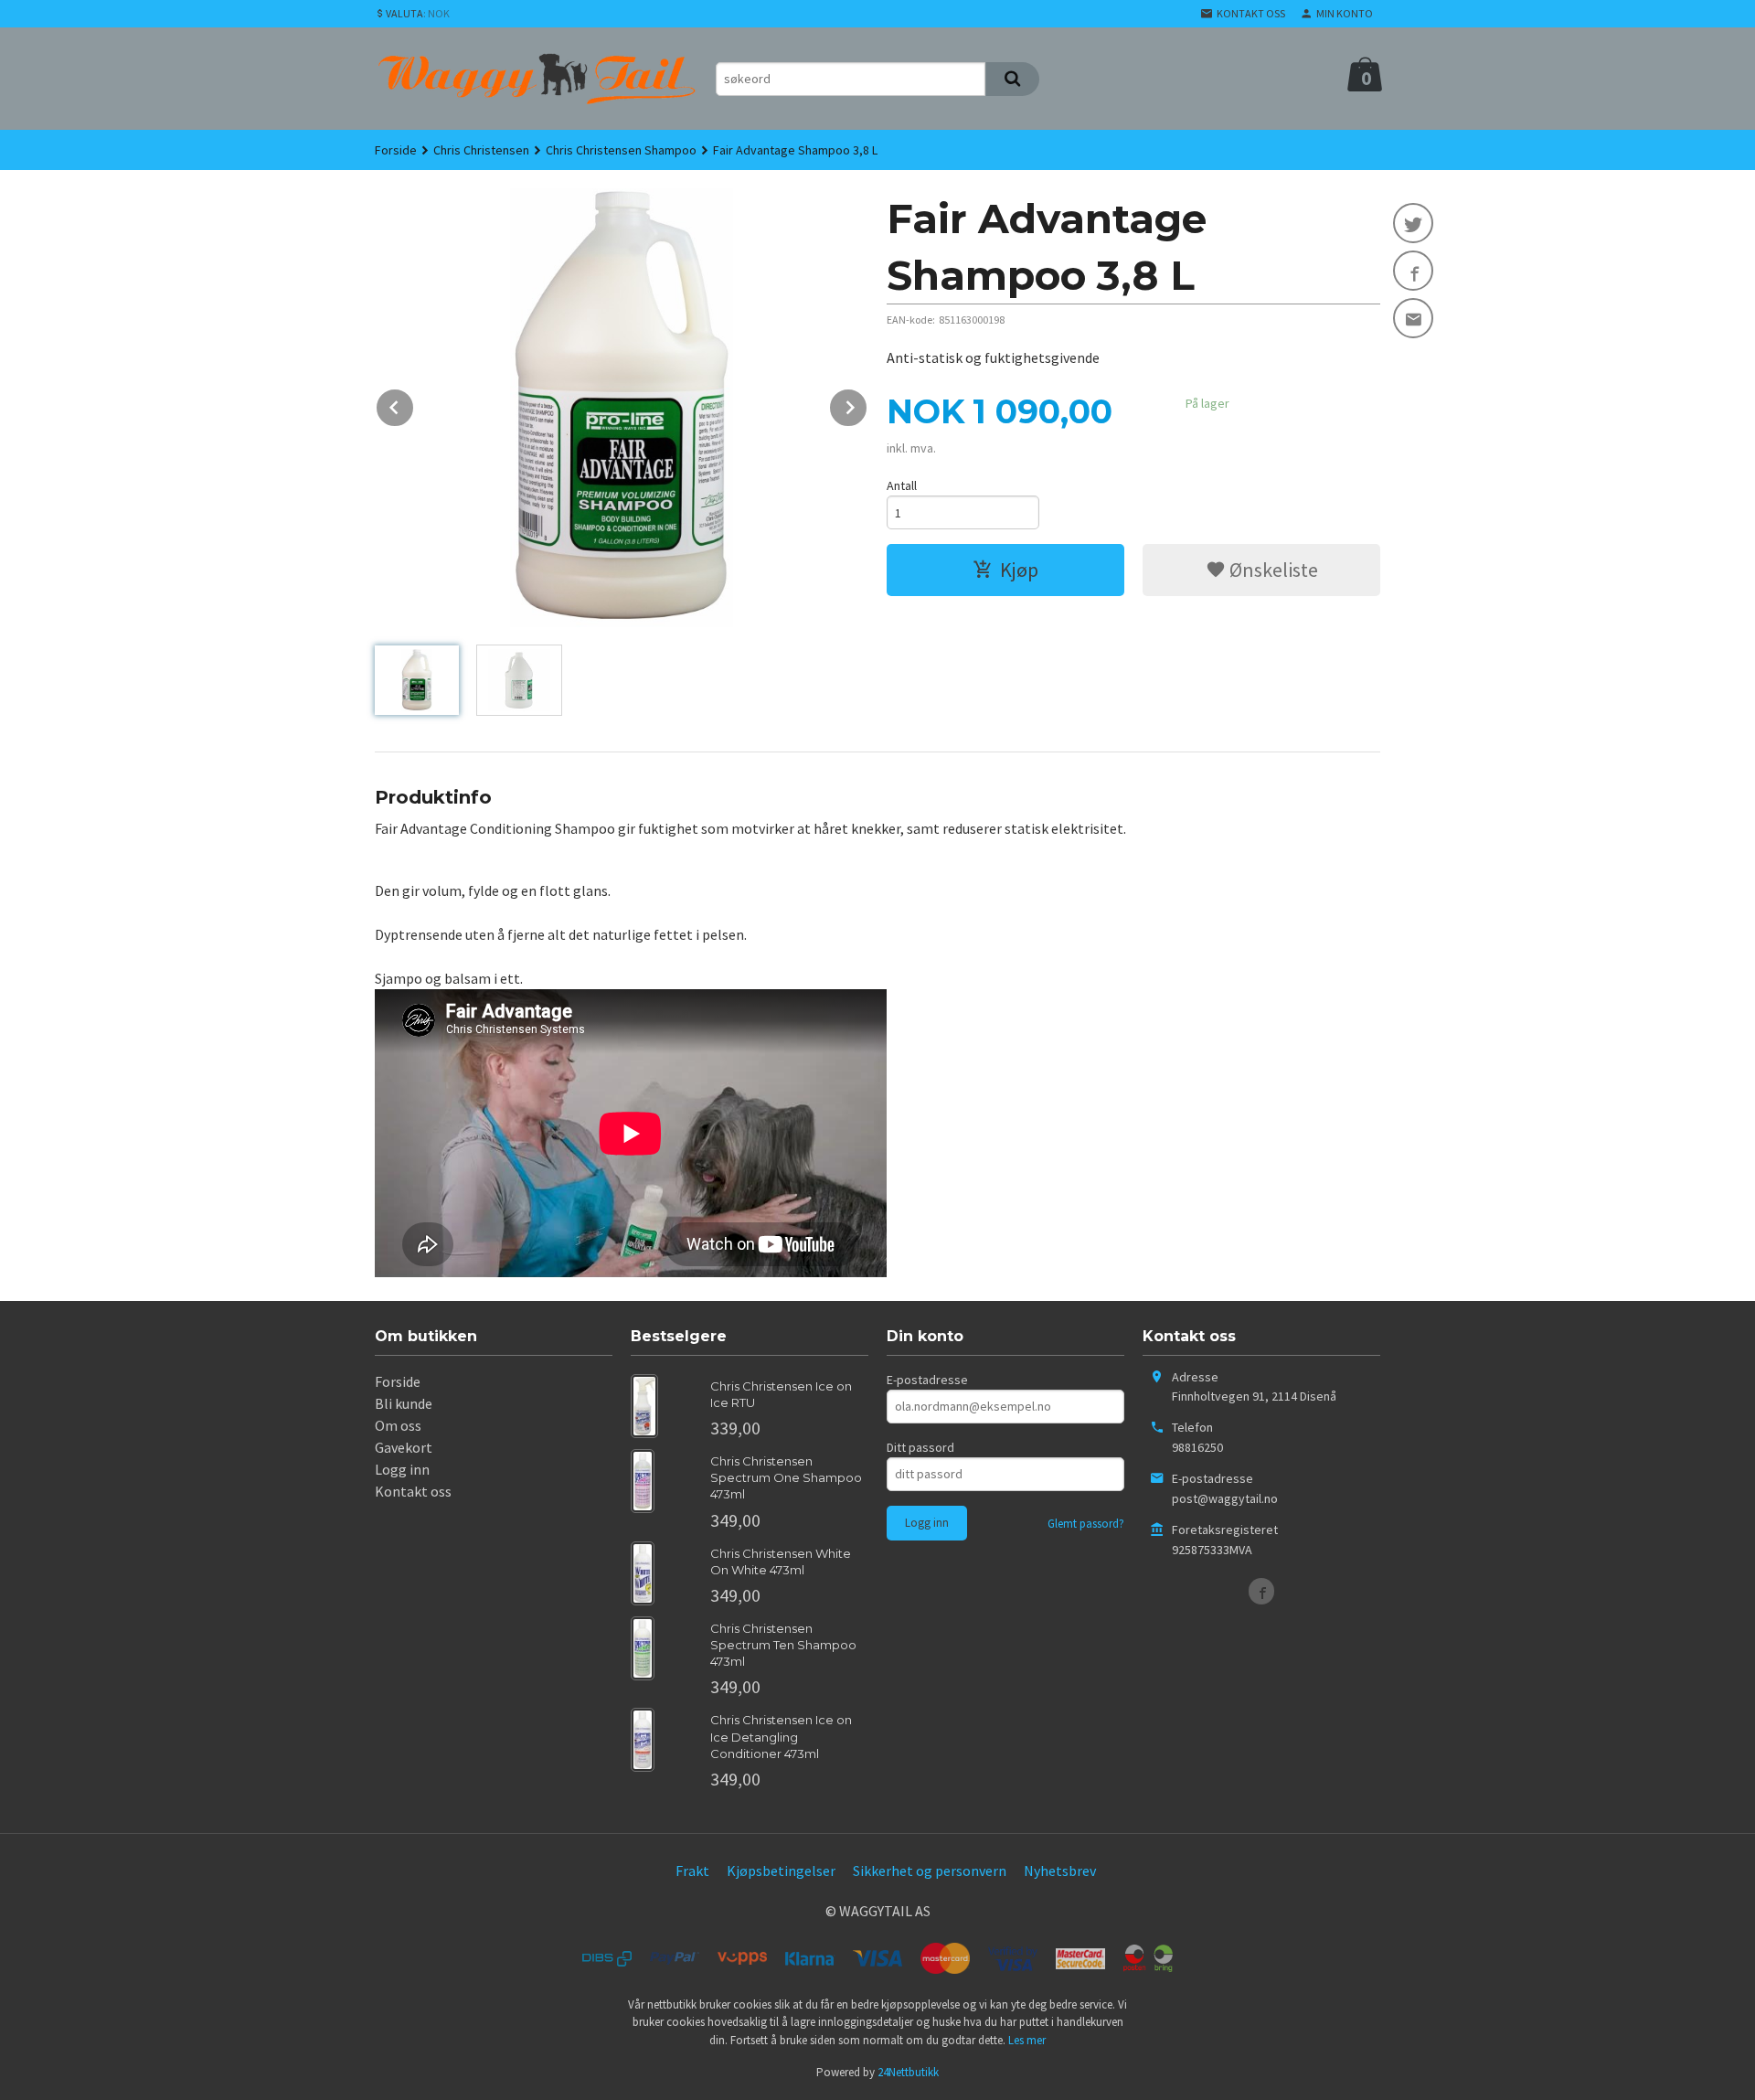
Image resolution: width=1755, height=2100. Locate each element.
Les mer (1027, 2040)
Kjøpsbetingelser (781, 1871)
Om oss (398, 1425)
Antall (902, 485)
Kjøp (1019, 570)
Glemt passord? (1086, 1524)
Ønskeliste (1272, 570)
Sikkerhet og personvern (930, 1871)
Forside (396, 150)
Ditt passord (920, 1447)
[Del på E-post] (1413, 318)
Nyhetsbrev (1060, 1871)
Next (867, 404)
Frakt (692, 1871)
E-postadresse (927, 1380)
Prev (414, 404)
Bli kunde (404, 1403)
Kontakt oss (413, 1491)
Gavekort (404, 1447)
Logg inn (402, 1469)
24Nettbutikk (908, 2072)
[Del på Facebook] (1413, 271)
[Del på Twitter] (1413, 223)
